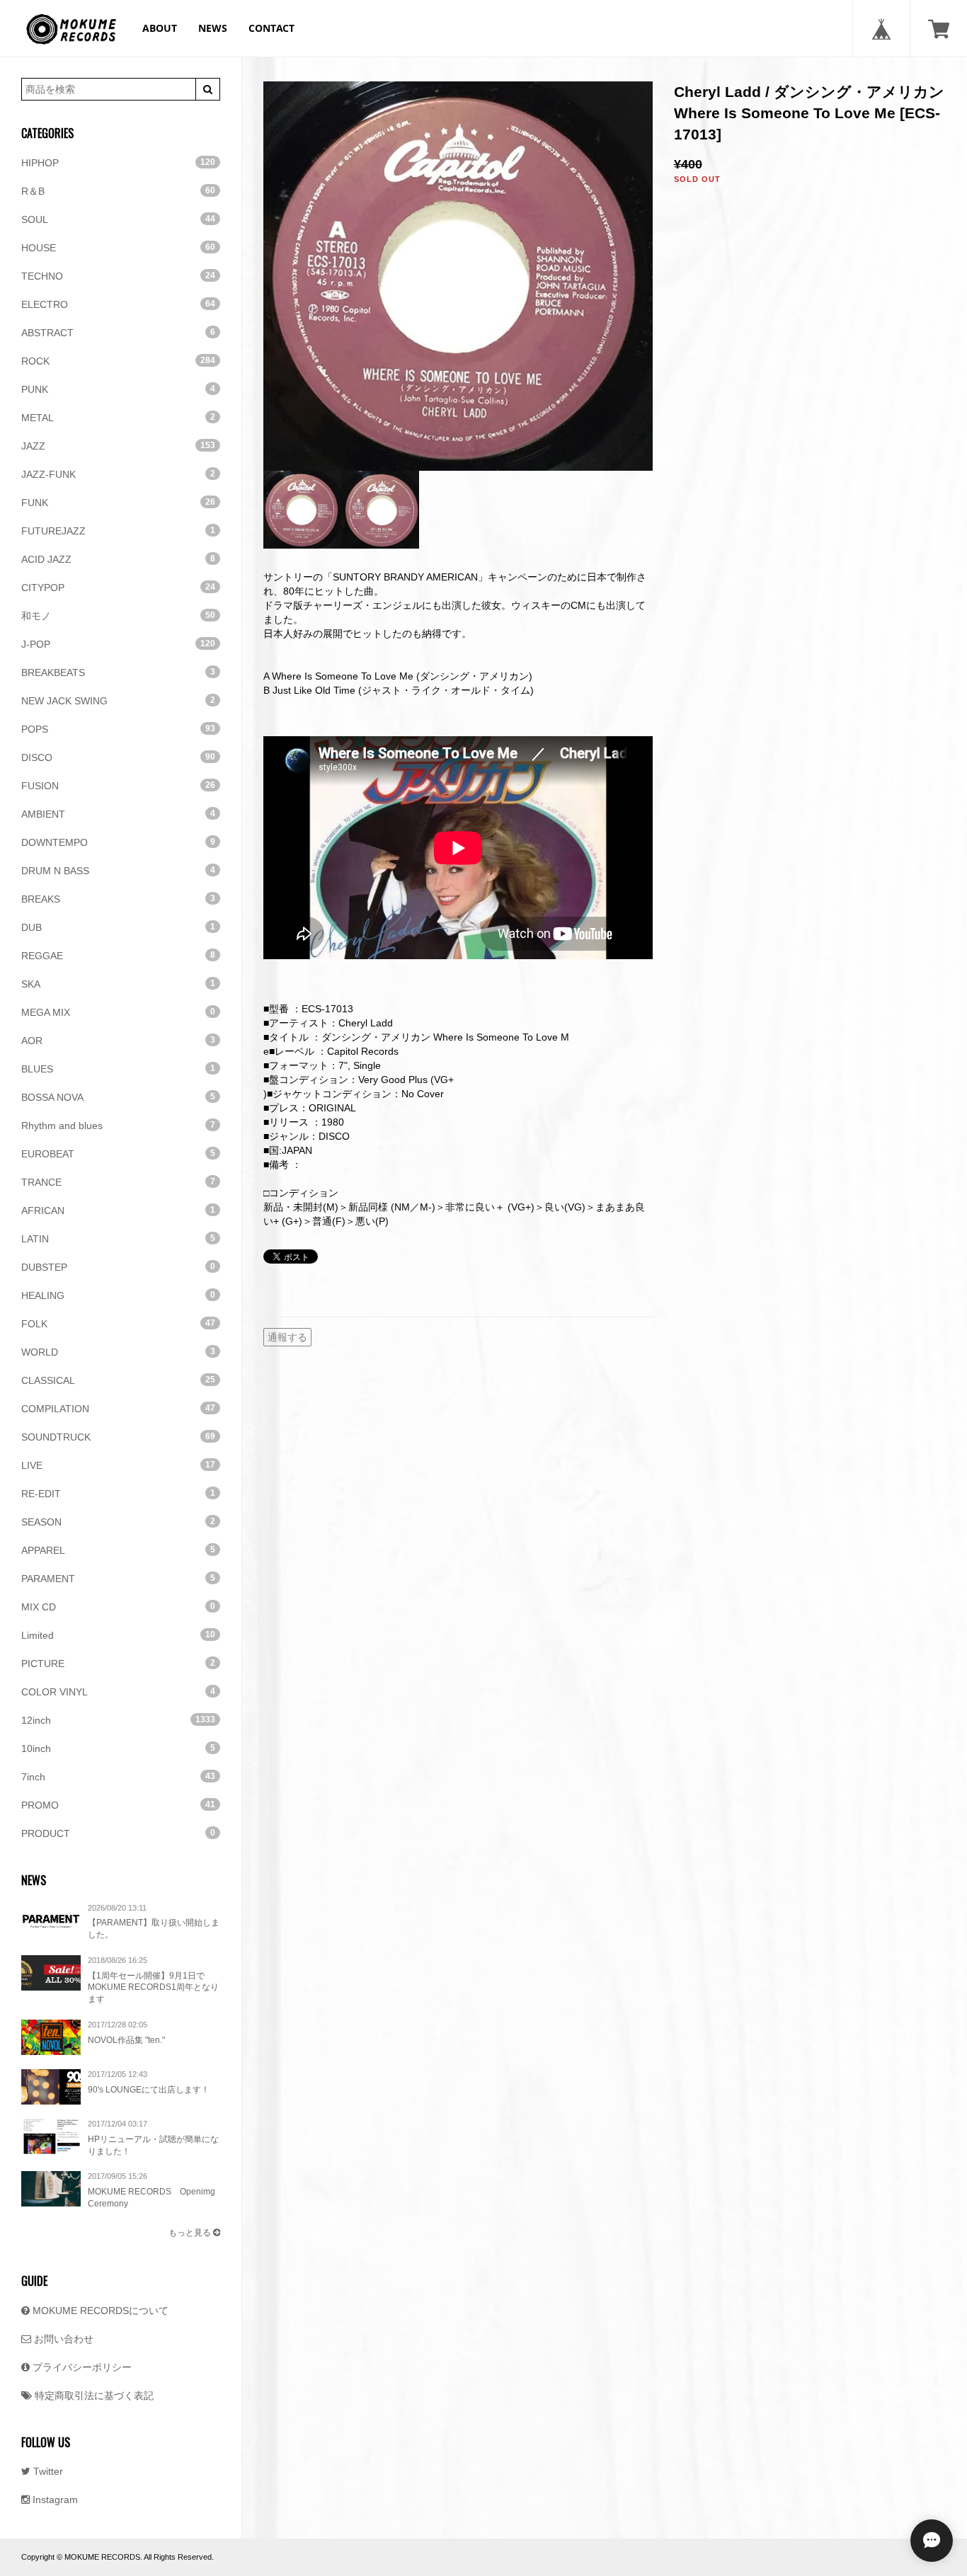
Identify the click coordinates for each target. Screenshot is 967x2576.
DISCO (118, 757)
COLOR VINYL (118, 1692)
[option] (458, 276)
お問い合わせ (62, 2339)
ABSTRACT (118, 333)
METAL (118, 418)
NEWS (213, 28)
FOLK (118, 1324)
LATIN (118, 1239)
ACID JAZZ (118, 559)
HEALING (118, 1295)
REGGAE (118, 956)
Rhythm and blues (118, 1126)
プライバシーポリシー (81, 2367)
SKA (118, 984)
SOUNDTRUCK (118, 1437)
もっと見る (191, 2233)
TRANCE (118, 1182)
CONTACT (271, 28)
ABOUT (160, 28)
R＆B (118, 191)
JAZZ (118, 446)
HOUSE (118, 248)
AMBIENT (118, 814)
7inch (118, 1777)
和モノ (118, 616)
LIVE (118, 1465)
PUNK (118, 389)
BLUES (118, 1069)
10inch (118, 1748)
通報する (287, 1337)
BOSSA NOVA (118, 1097)
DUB (118, 927)
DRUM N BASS (118, 871)
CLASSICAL (118, 1380)
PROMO (118, 1805)
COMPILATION (118, 1409)
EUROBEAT (118, 1154)
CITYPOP (118, 588)
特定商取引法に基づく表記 (93, 2395)
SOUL (118, 219)
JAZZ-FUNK (118, 474)
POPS (118, 729)
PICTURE (118, 1664)
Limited (118, 1635)
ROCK (118, 361)
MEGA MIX (118, 1012)
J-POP (118, 644)
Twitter (47, 2471)
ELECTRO (118, 304)
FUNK (118, 503)
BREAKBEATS (118, 672)
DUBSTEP (118, 1267)
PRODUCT (118, 1833)
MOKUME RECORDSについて (99, 2311)
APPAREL (118, 1550)
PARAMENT (118, 1579)
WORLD (118, 1352)
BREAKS (118, 899)
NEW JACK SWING (118, 701)
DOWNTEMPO (118, 842)
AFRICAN (118, 1210)
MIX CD (118, 1607)
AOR (118, 1041)
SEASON (118, 1522)
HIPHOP (118, 163)
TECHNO (118, 276)
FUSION (118, 786)
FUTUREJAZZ (118, 531)
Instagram (54, 2500)
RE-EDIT (118, 1494)
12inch (118, 1720)
